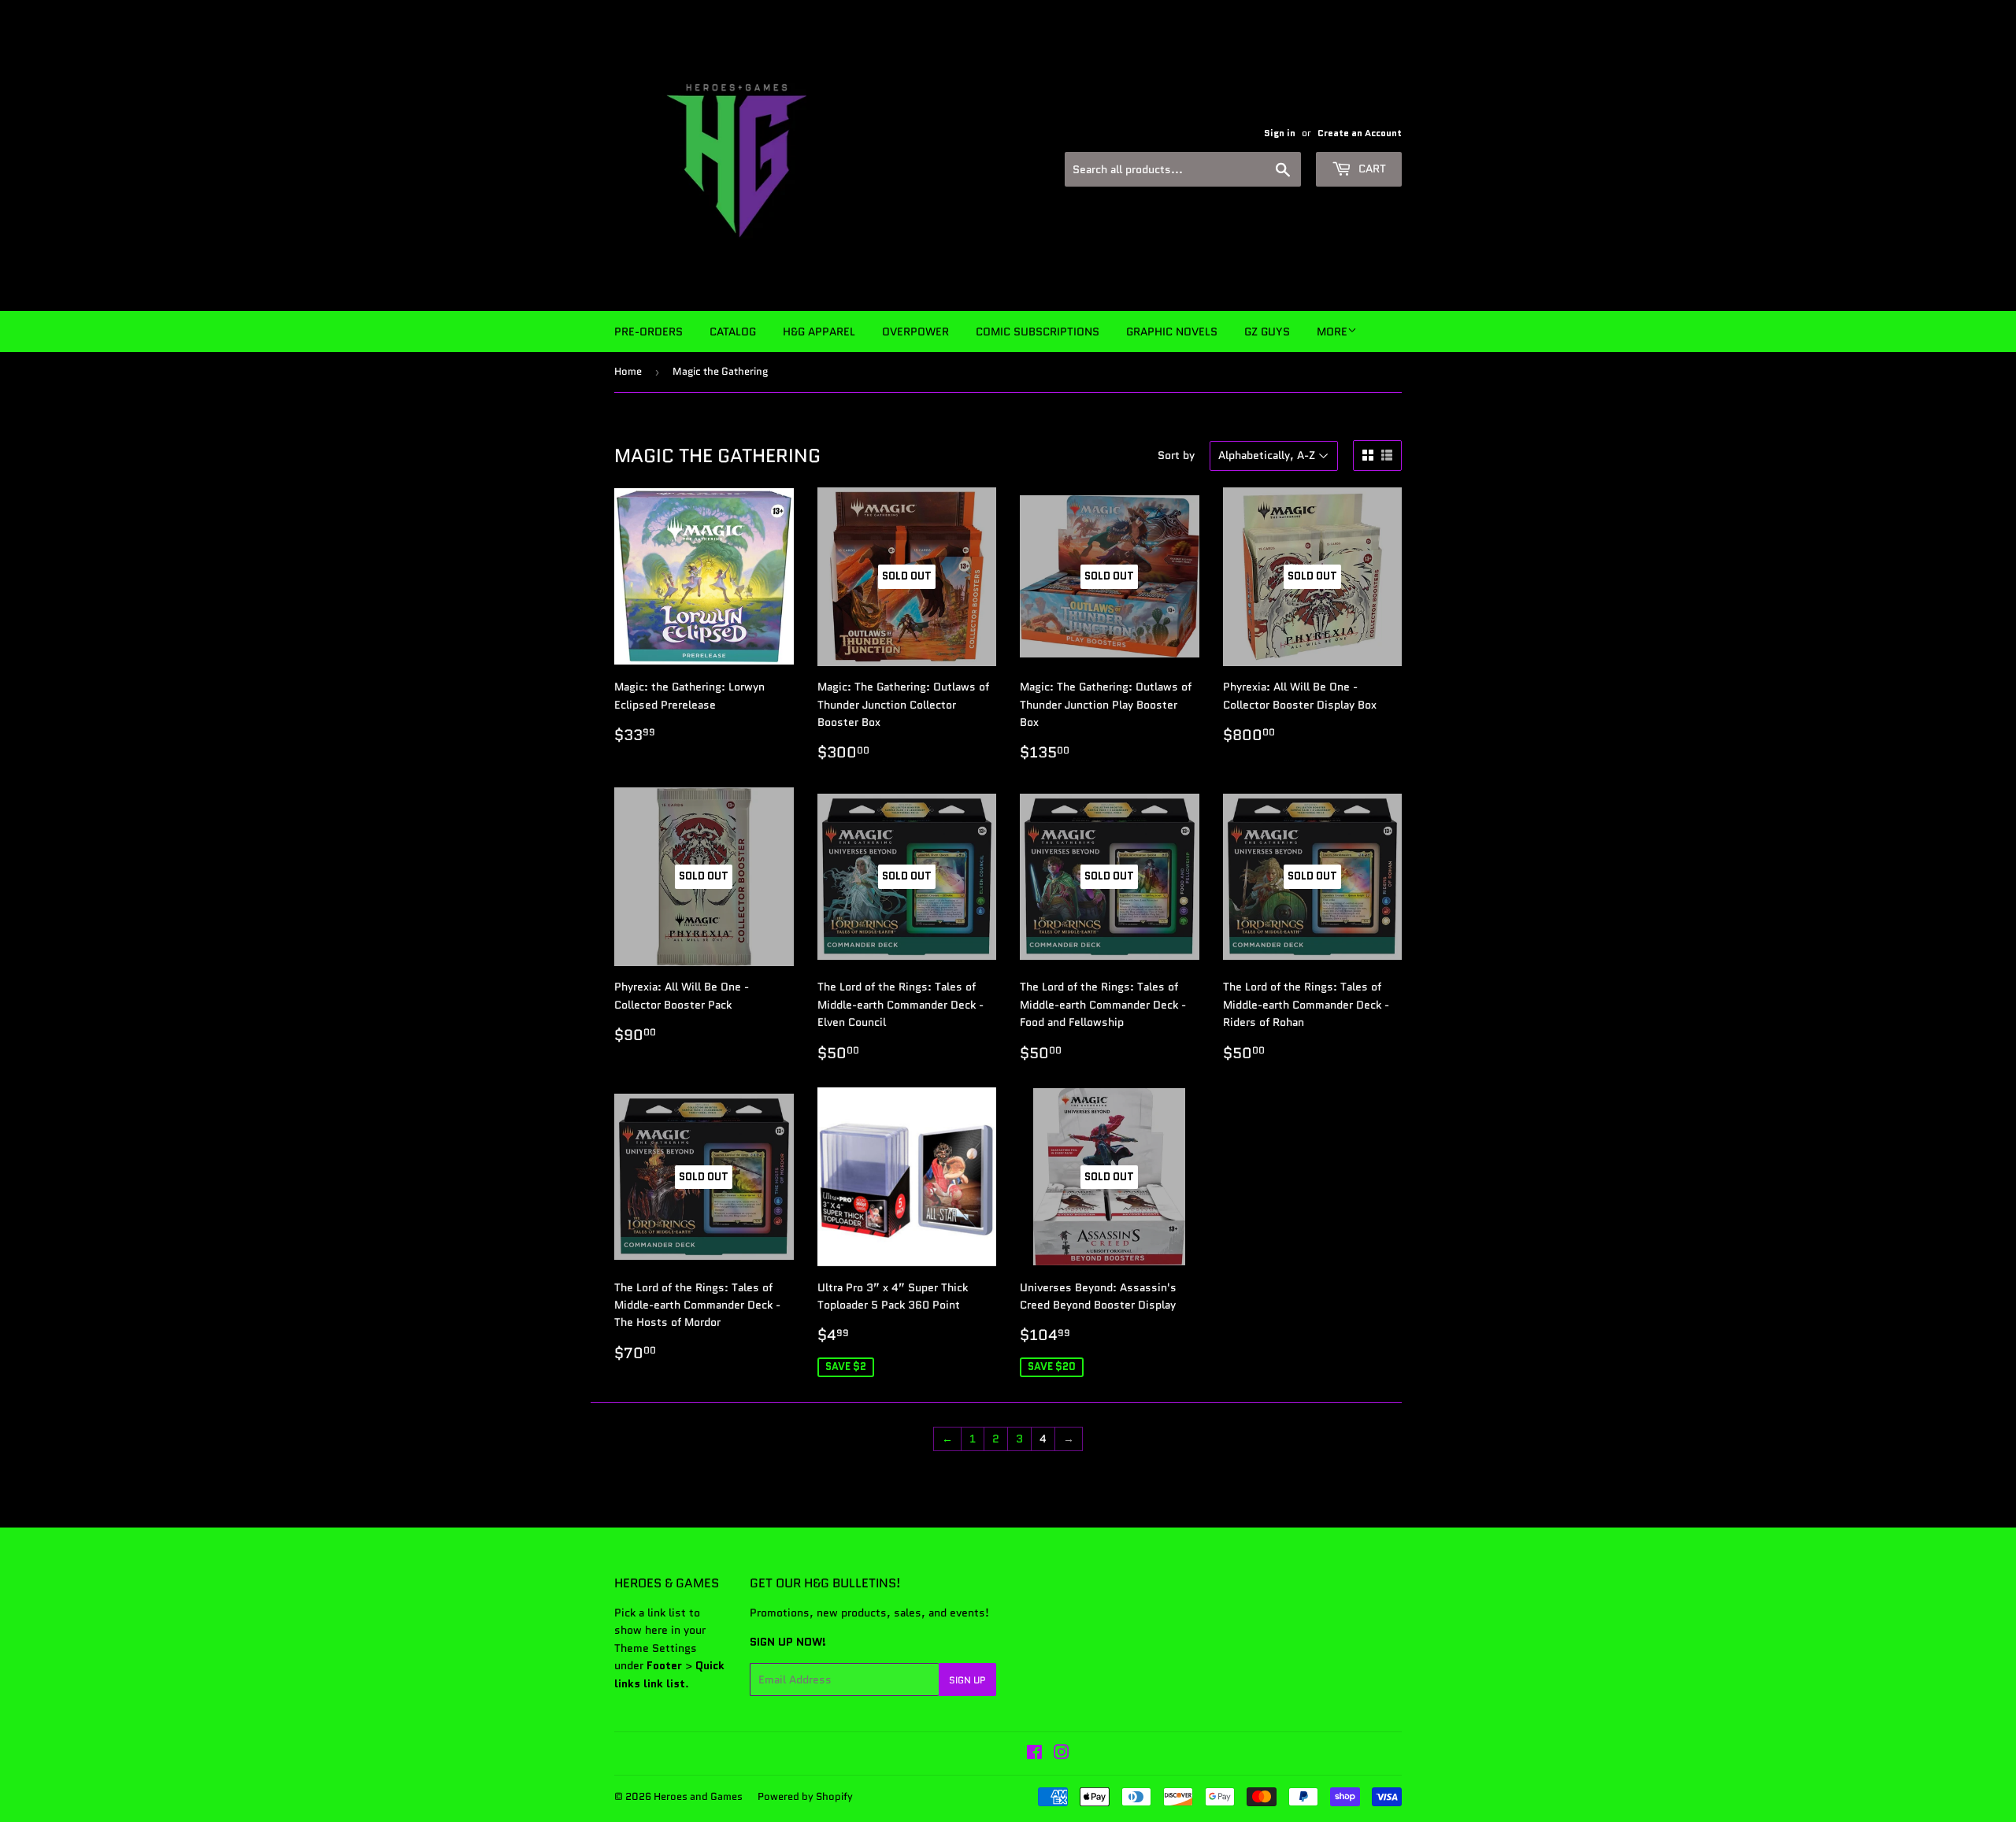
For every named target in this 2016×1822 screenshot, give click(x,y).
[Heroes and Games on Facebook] (1034, 1754)
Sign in (1280, 133)
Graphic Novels (1172, 331)
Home (628, 371)
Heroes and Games (698, 1796)
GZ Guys (1267, 331)
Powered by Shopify (805, 1796)
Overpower (915, 331)
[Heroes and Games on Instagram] (1062, 1754)
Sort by (1176, 455)
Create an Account (1360, 133)
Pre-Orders (649, 331)
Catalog (733, 331)
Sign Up (967, 1680)
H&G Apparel (819, 331)
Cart (1371, 168)
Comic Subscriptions (1038, 331)
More (1332, 331)
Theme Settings (656, 1648)
